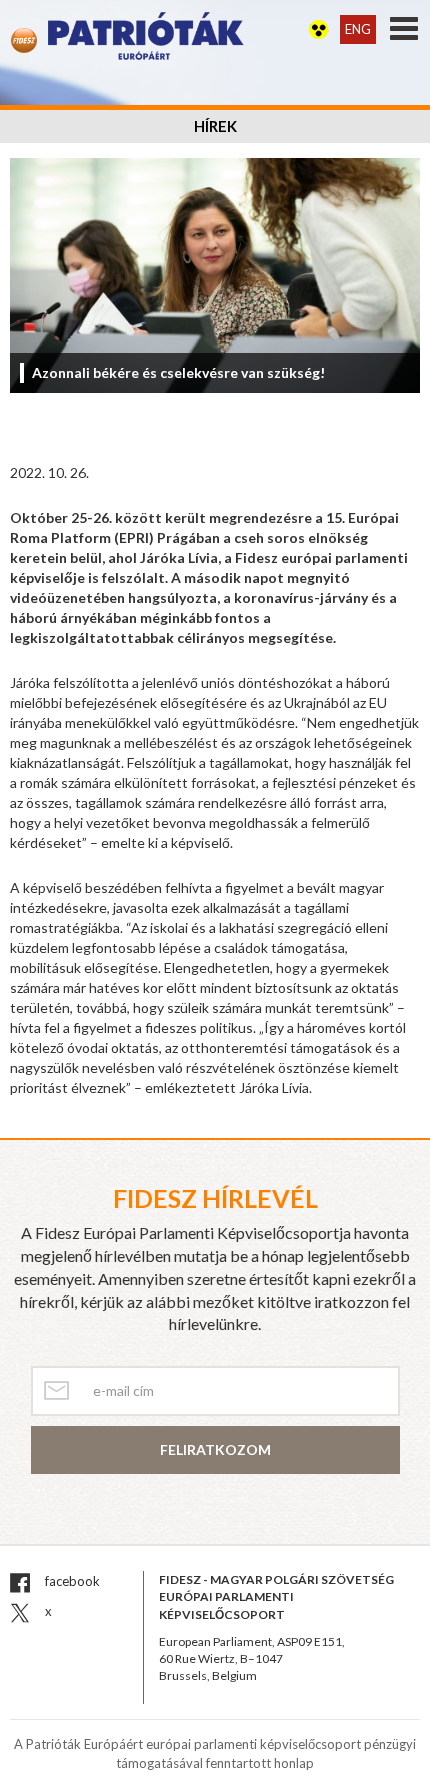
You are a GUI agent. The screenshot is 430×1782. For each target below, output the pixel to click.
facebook (71, 1581)
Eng (358, 29)
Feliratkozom (215, 1449)
